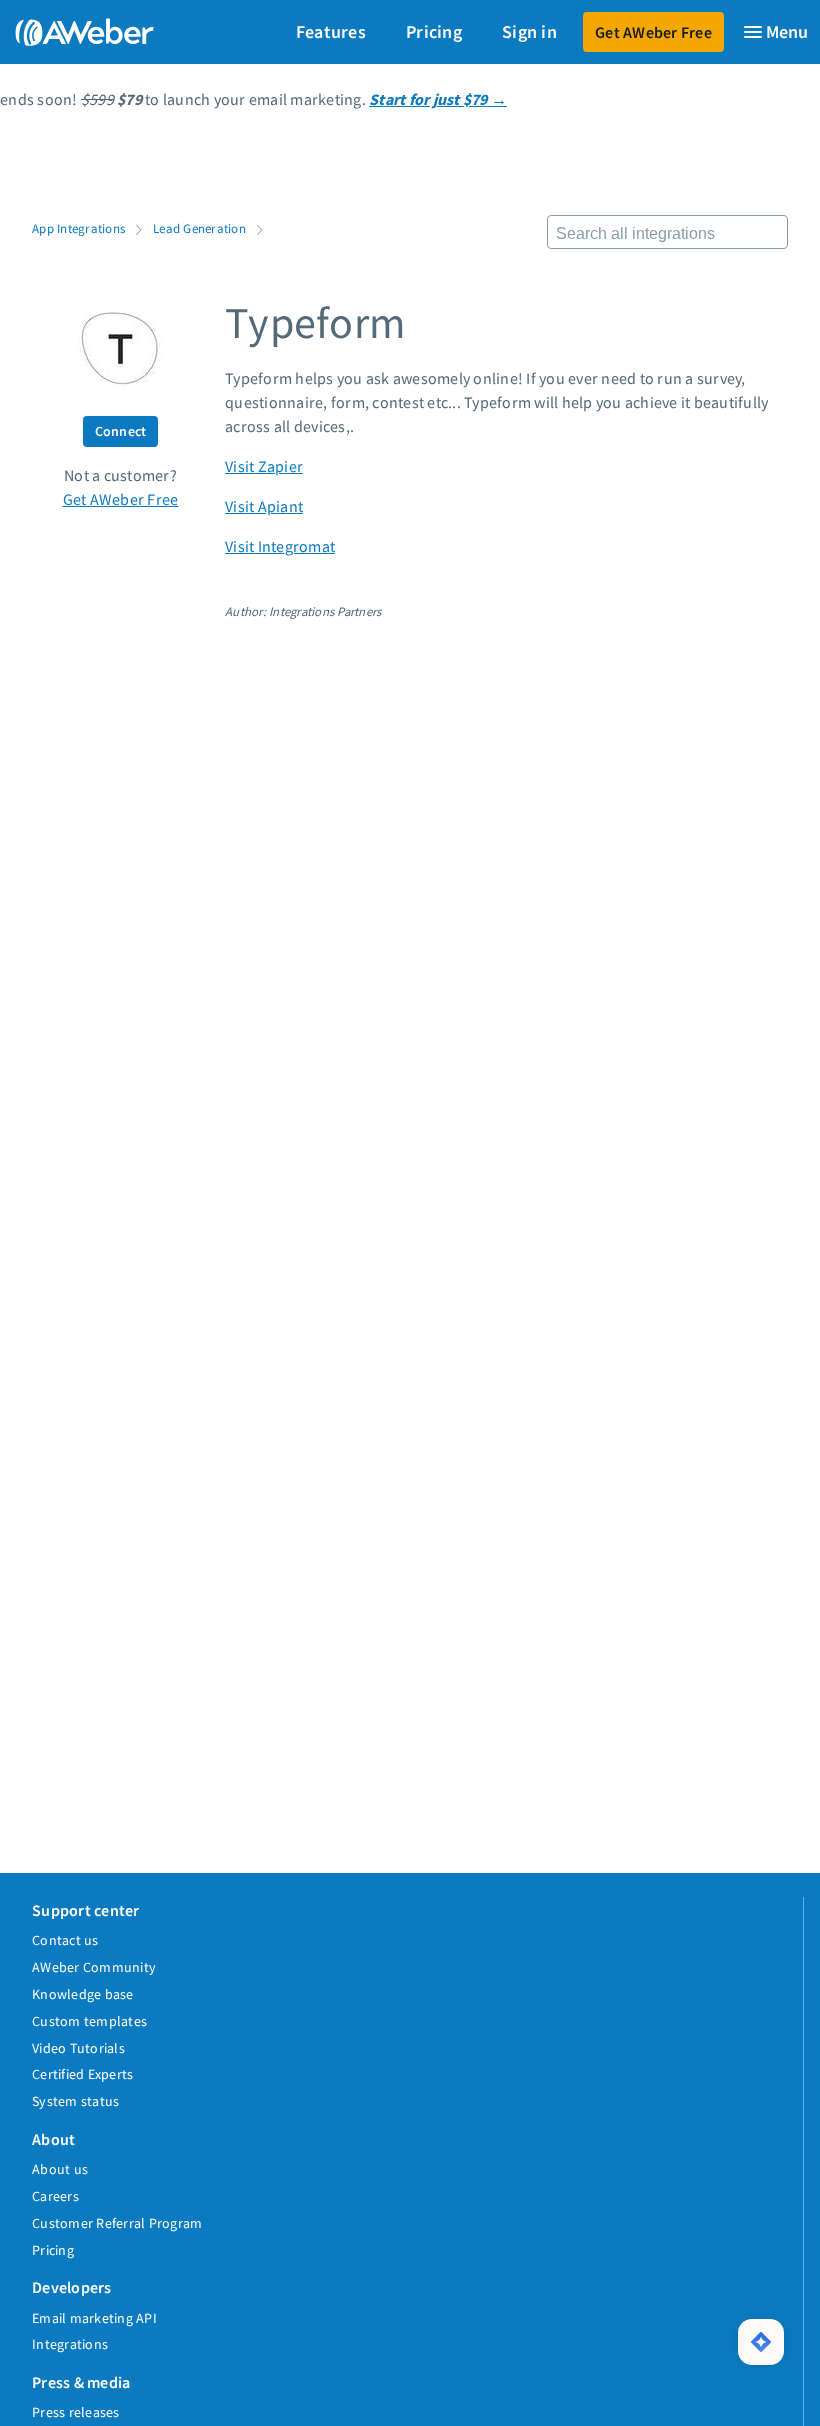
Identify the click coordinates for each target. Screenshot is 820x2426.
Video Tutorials (78, 2048)
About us (60, 2169)
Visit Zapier (264, 466)
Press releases (76, 2412)
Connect (121, 431)
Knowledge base (83, 1994)
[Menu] (775, 32)
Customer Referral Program (117, 2223)
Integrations (70, 2344)
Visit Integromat (280, 546)
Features (331, 31)
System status (75, 2101)
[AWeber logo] (80, 32)
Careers (55, 2196)
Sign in (529, 31)
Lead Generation (199, 228)
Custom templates (89, 2021)
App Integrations (78, 228)
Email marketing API (94, 2318)
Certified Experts (82, 2074)
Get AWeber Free (653, 32)
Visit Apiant (264, 506)
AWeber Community (94, 1967)
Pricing (434, 31)
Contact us (65, 1940)
